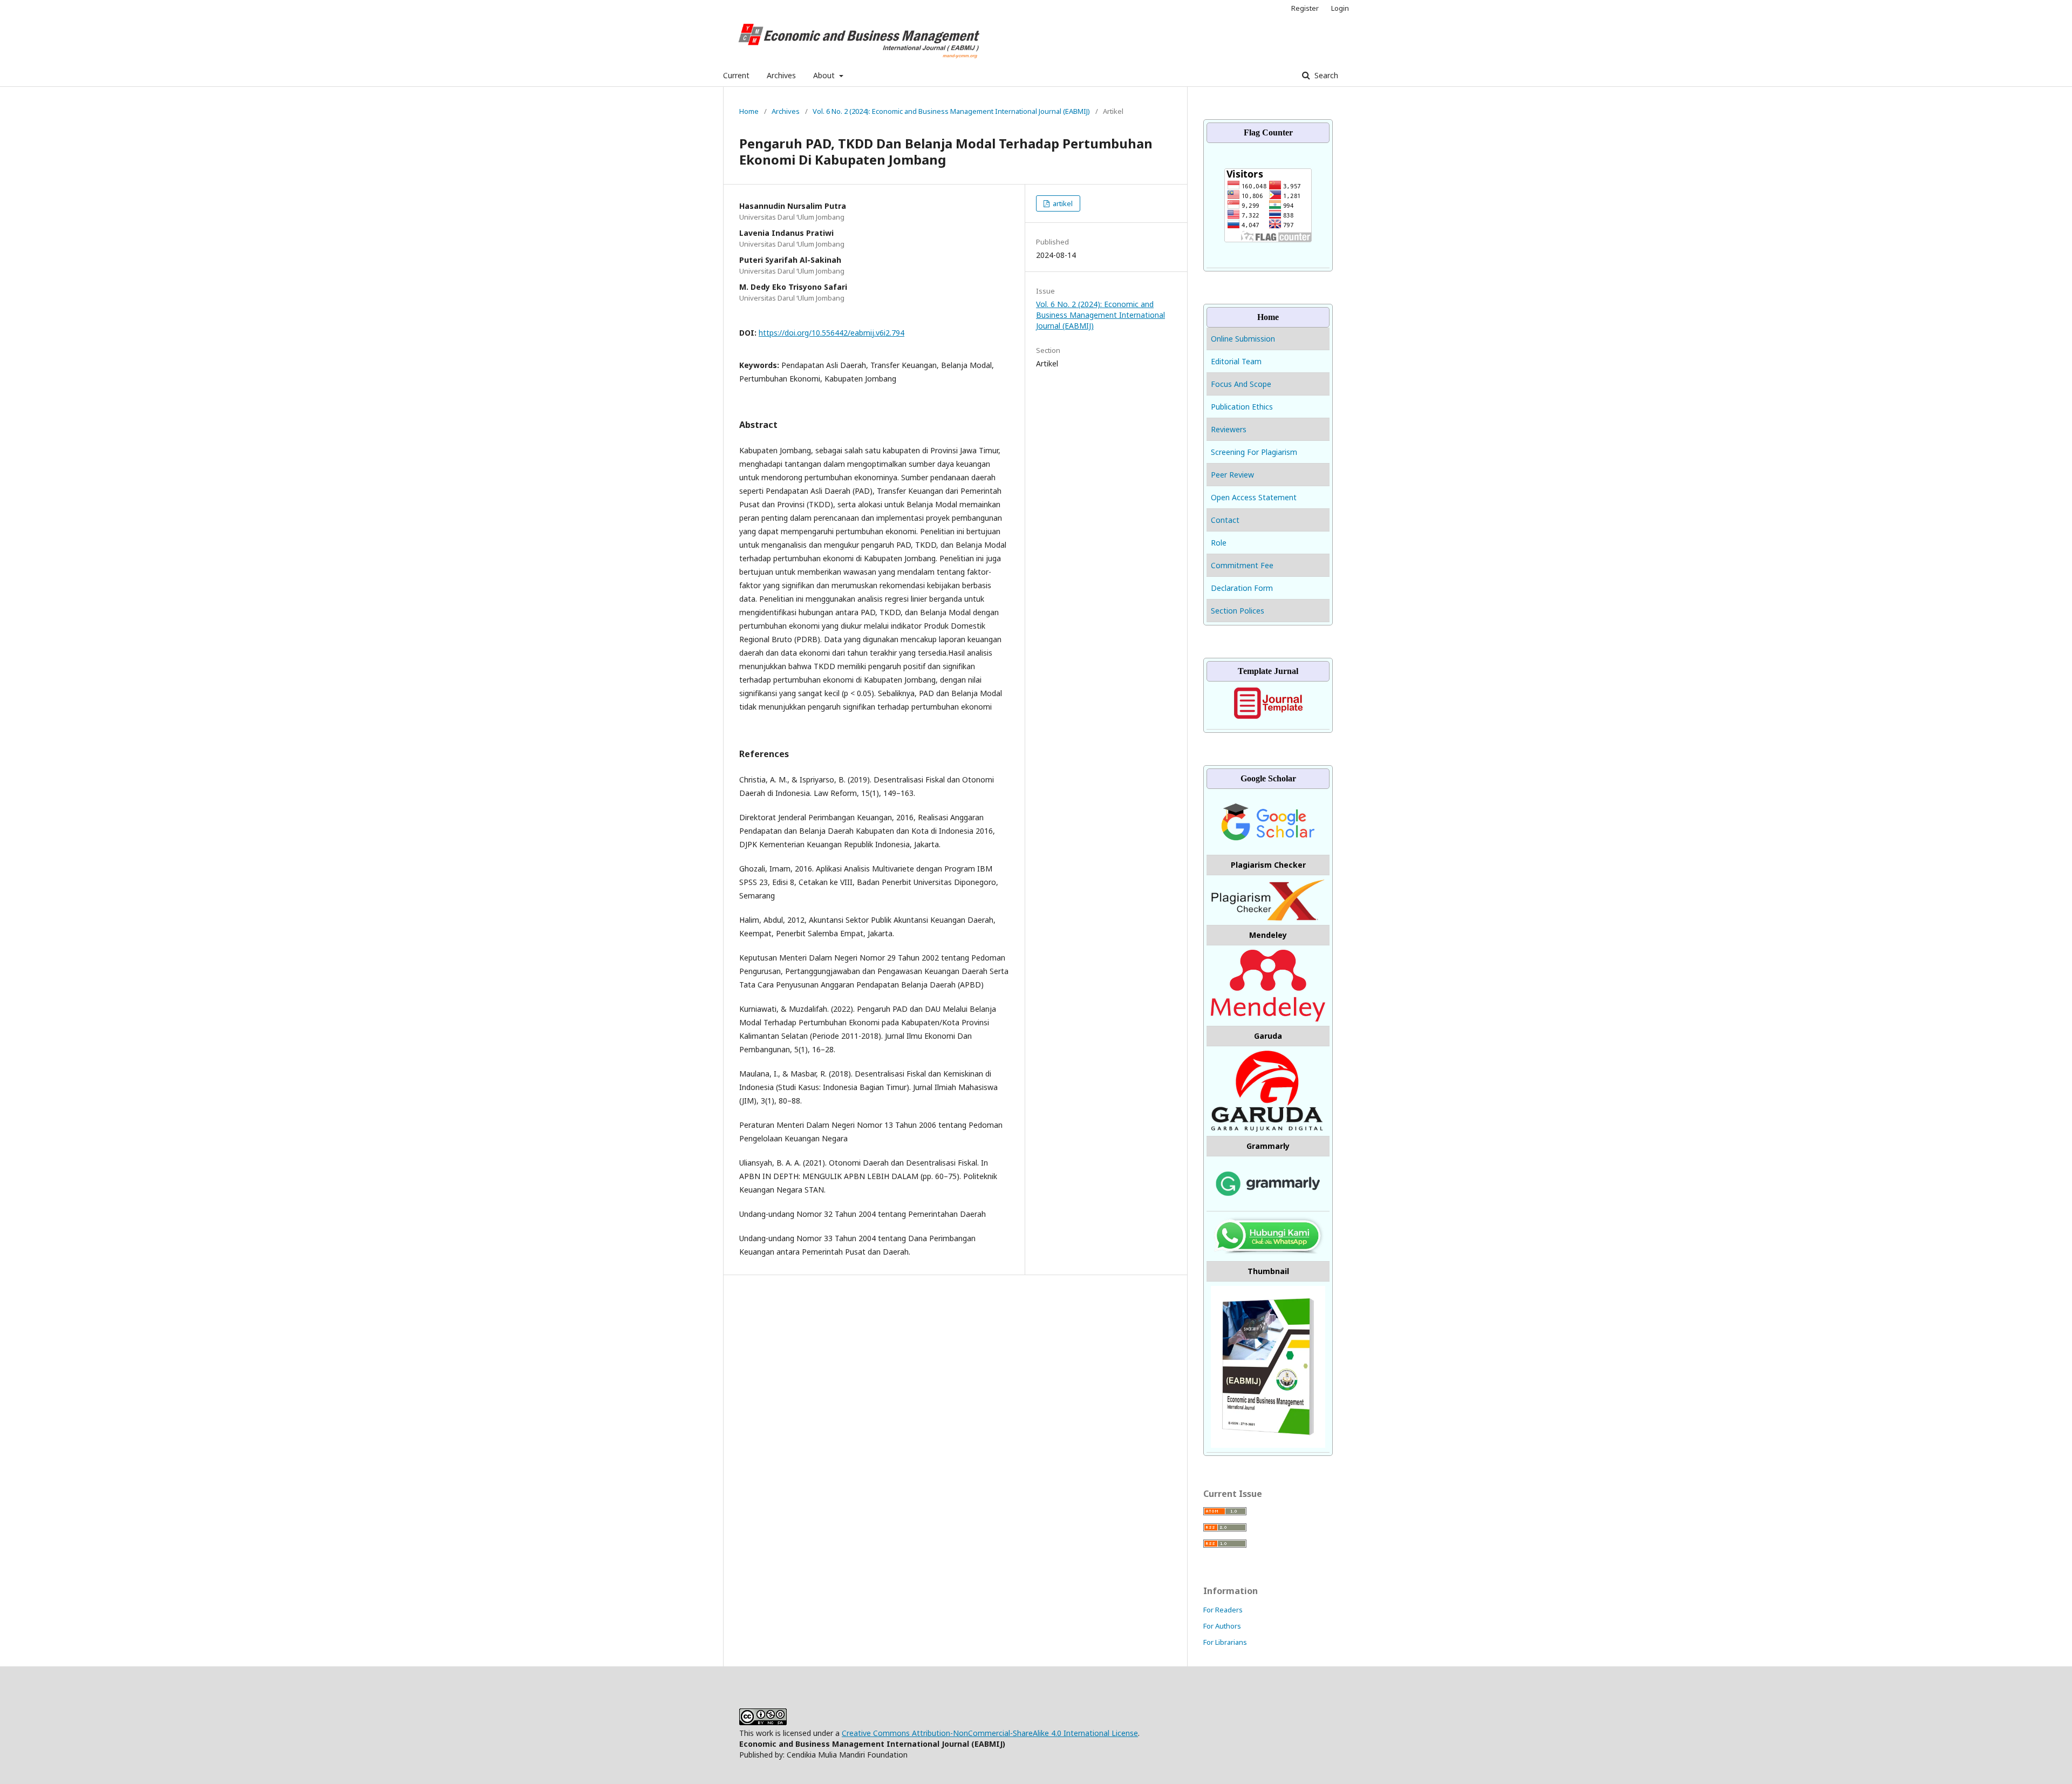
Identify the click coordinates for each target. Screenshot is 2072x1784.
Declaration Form (1242, 588)
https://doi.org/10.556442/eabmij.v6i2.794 (831, 333)
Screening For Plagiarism (1254, 452)
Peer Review (1232, 475)
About (825, 75)
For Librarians (1225, 1642)
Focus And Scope (1241, 384)
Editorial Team (1236, 361)
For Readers (1223, 1610)
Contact (1225, 520)
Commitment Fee (1242, 565)
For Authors (1222, 1626)
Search (1325, 75)
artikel (1062, 203)
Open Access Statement (1254, 497)
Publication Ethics (1242, 407)
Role (1219, 543)
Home (749, 111)
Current (736, 75)
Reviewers (1229, 429)
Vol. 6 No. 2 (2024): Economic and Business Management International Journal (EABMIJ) (951, 111)
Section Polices (1238, 611)
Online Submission (1244, 339)
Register (1305, 8)
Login (1340, 8)
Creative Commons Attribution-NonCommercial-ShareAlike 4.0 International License (990, 1733)
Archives (781, 75)
